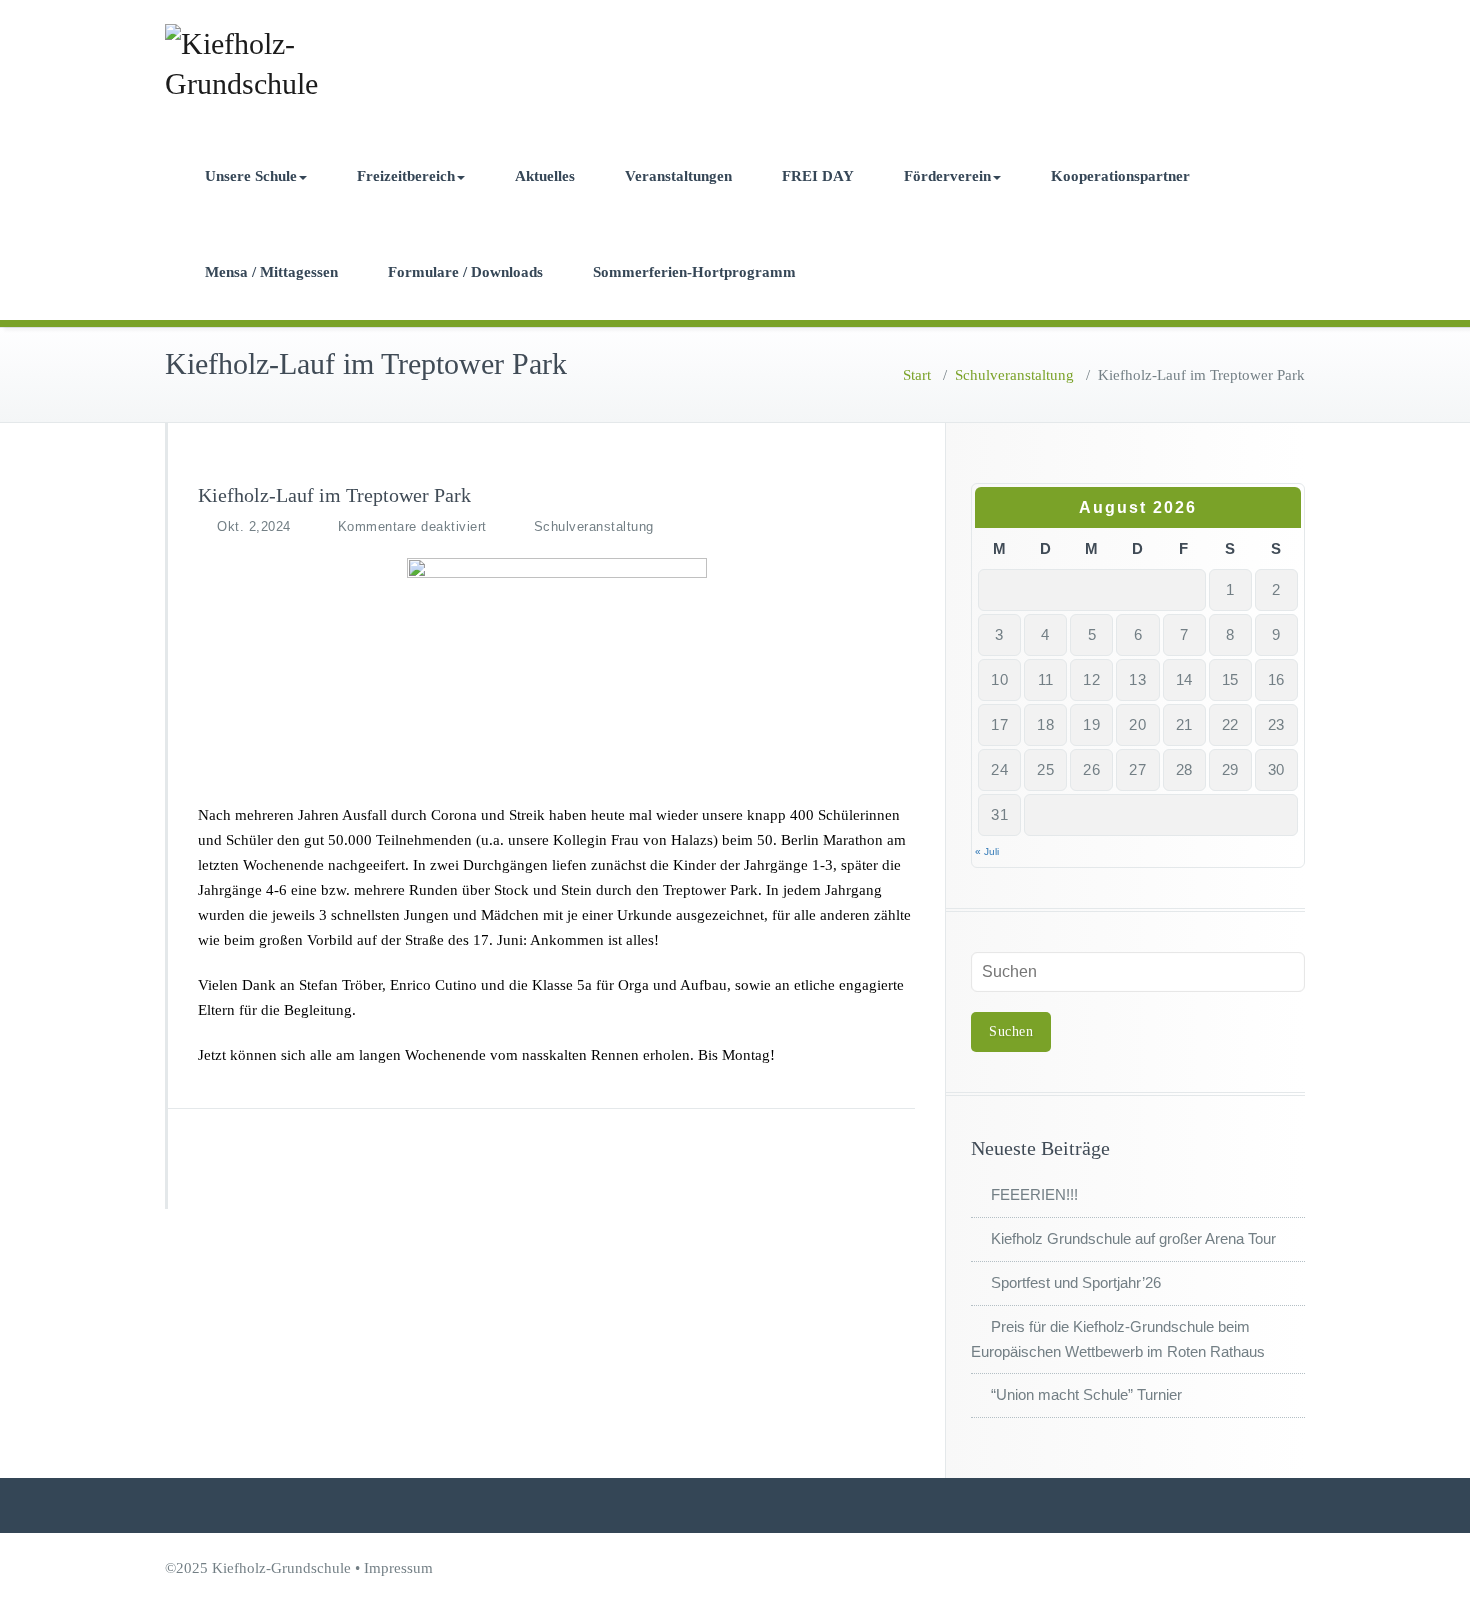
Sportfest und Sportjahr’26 (1076, 1282)
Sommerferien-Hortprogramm (694, 272)
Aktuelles (545, 176)
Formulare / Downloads (465, 272)
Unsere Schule (251, 176)
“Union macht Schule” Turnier (1086, 1394)
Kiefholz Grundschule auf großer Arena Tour (1133, 1238)
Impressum (398, 1568)
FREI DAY (818, 176)
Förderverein (947, 176)
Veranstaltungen (678, 176)
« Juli (987, 851)
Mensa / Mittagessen (271, 272)
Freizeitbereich (406, 176)
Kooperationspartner (1120, 176)
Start (917, 375)
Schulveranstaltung (1014, 375)
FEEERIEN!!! (1034, 1194)
